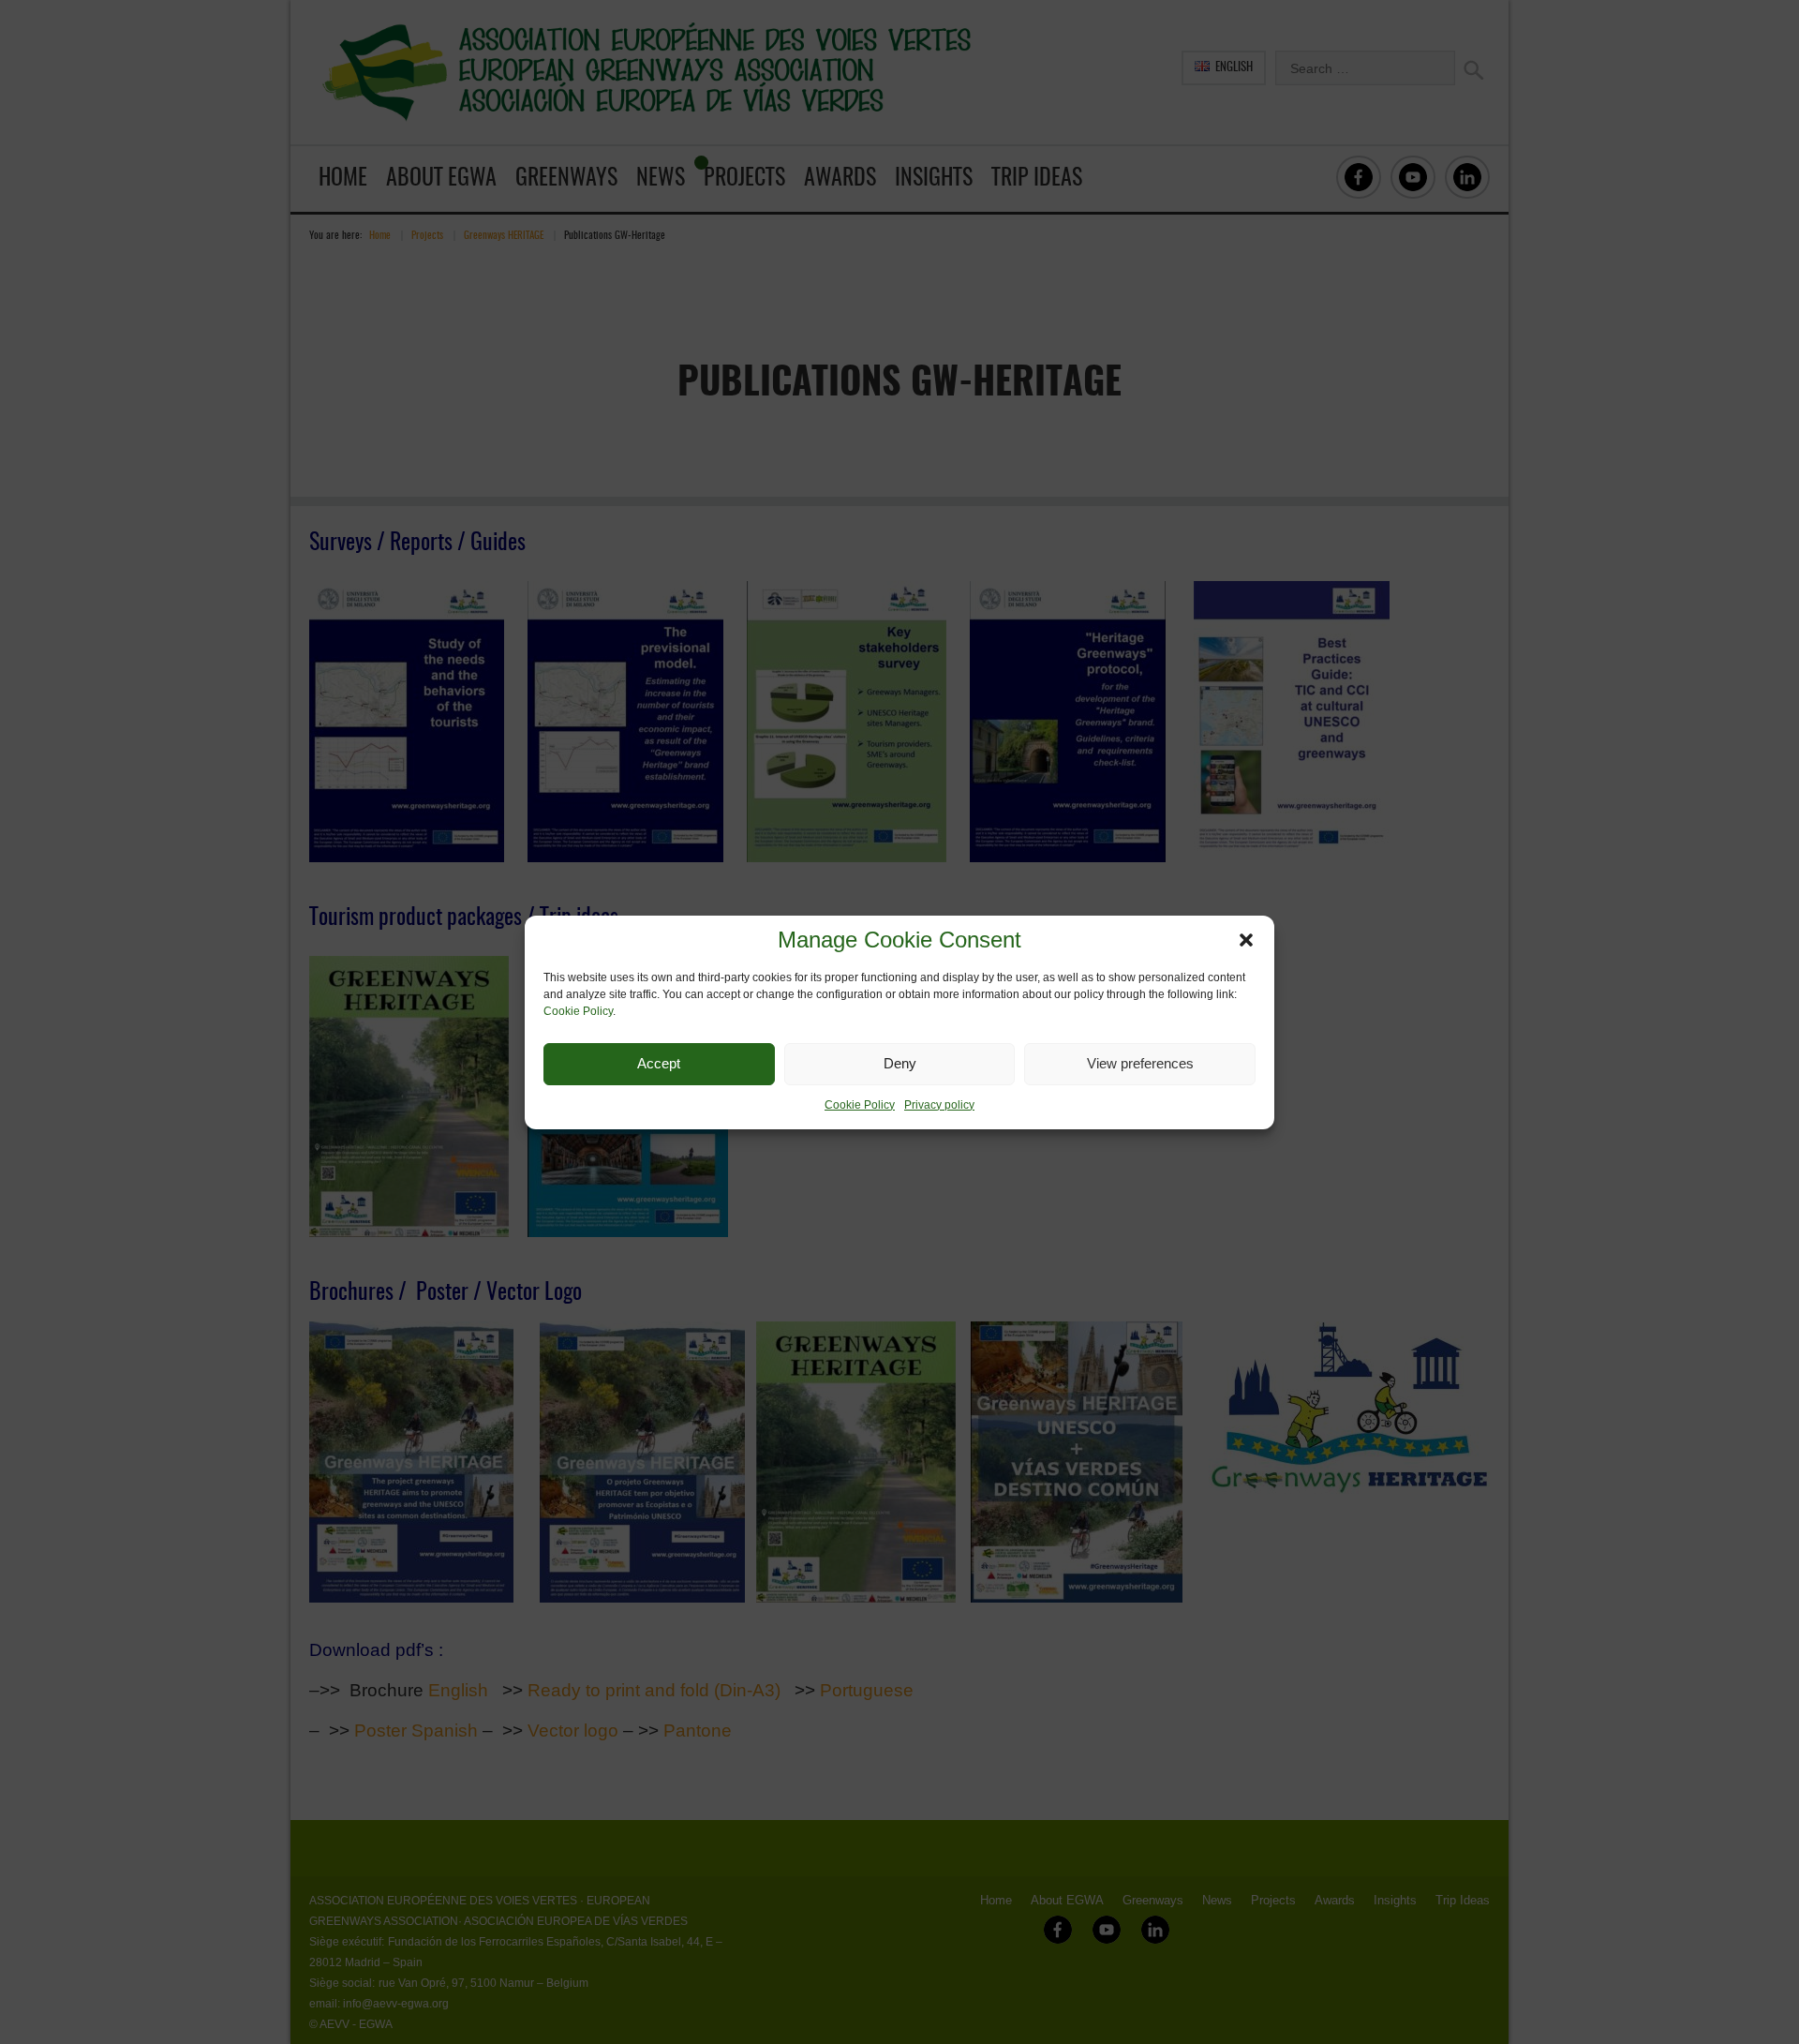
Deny (900, 1063)
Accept (659, 1063)
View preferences (1140, 1063)
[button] (1246, 940)
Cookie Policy (578, 1011)
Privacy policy (939, 1105)
